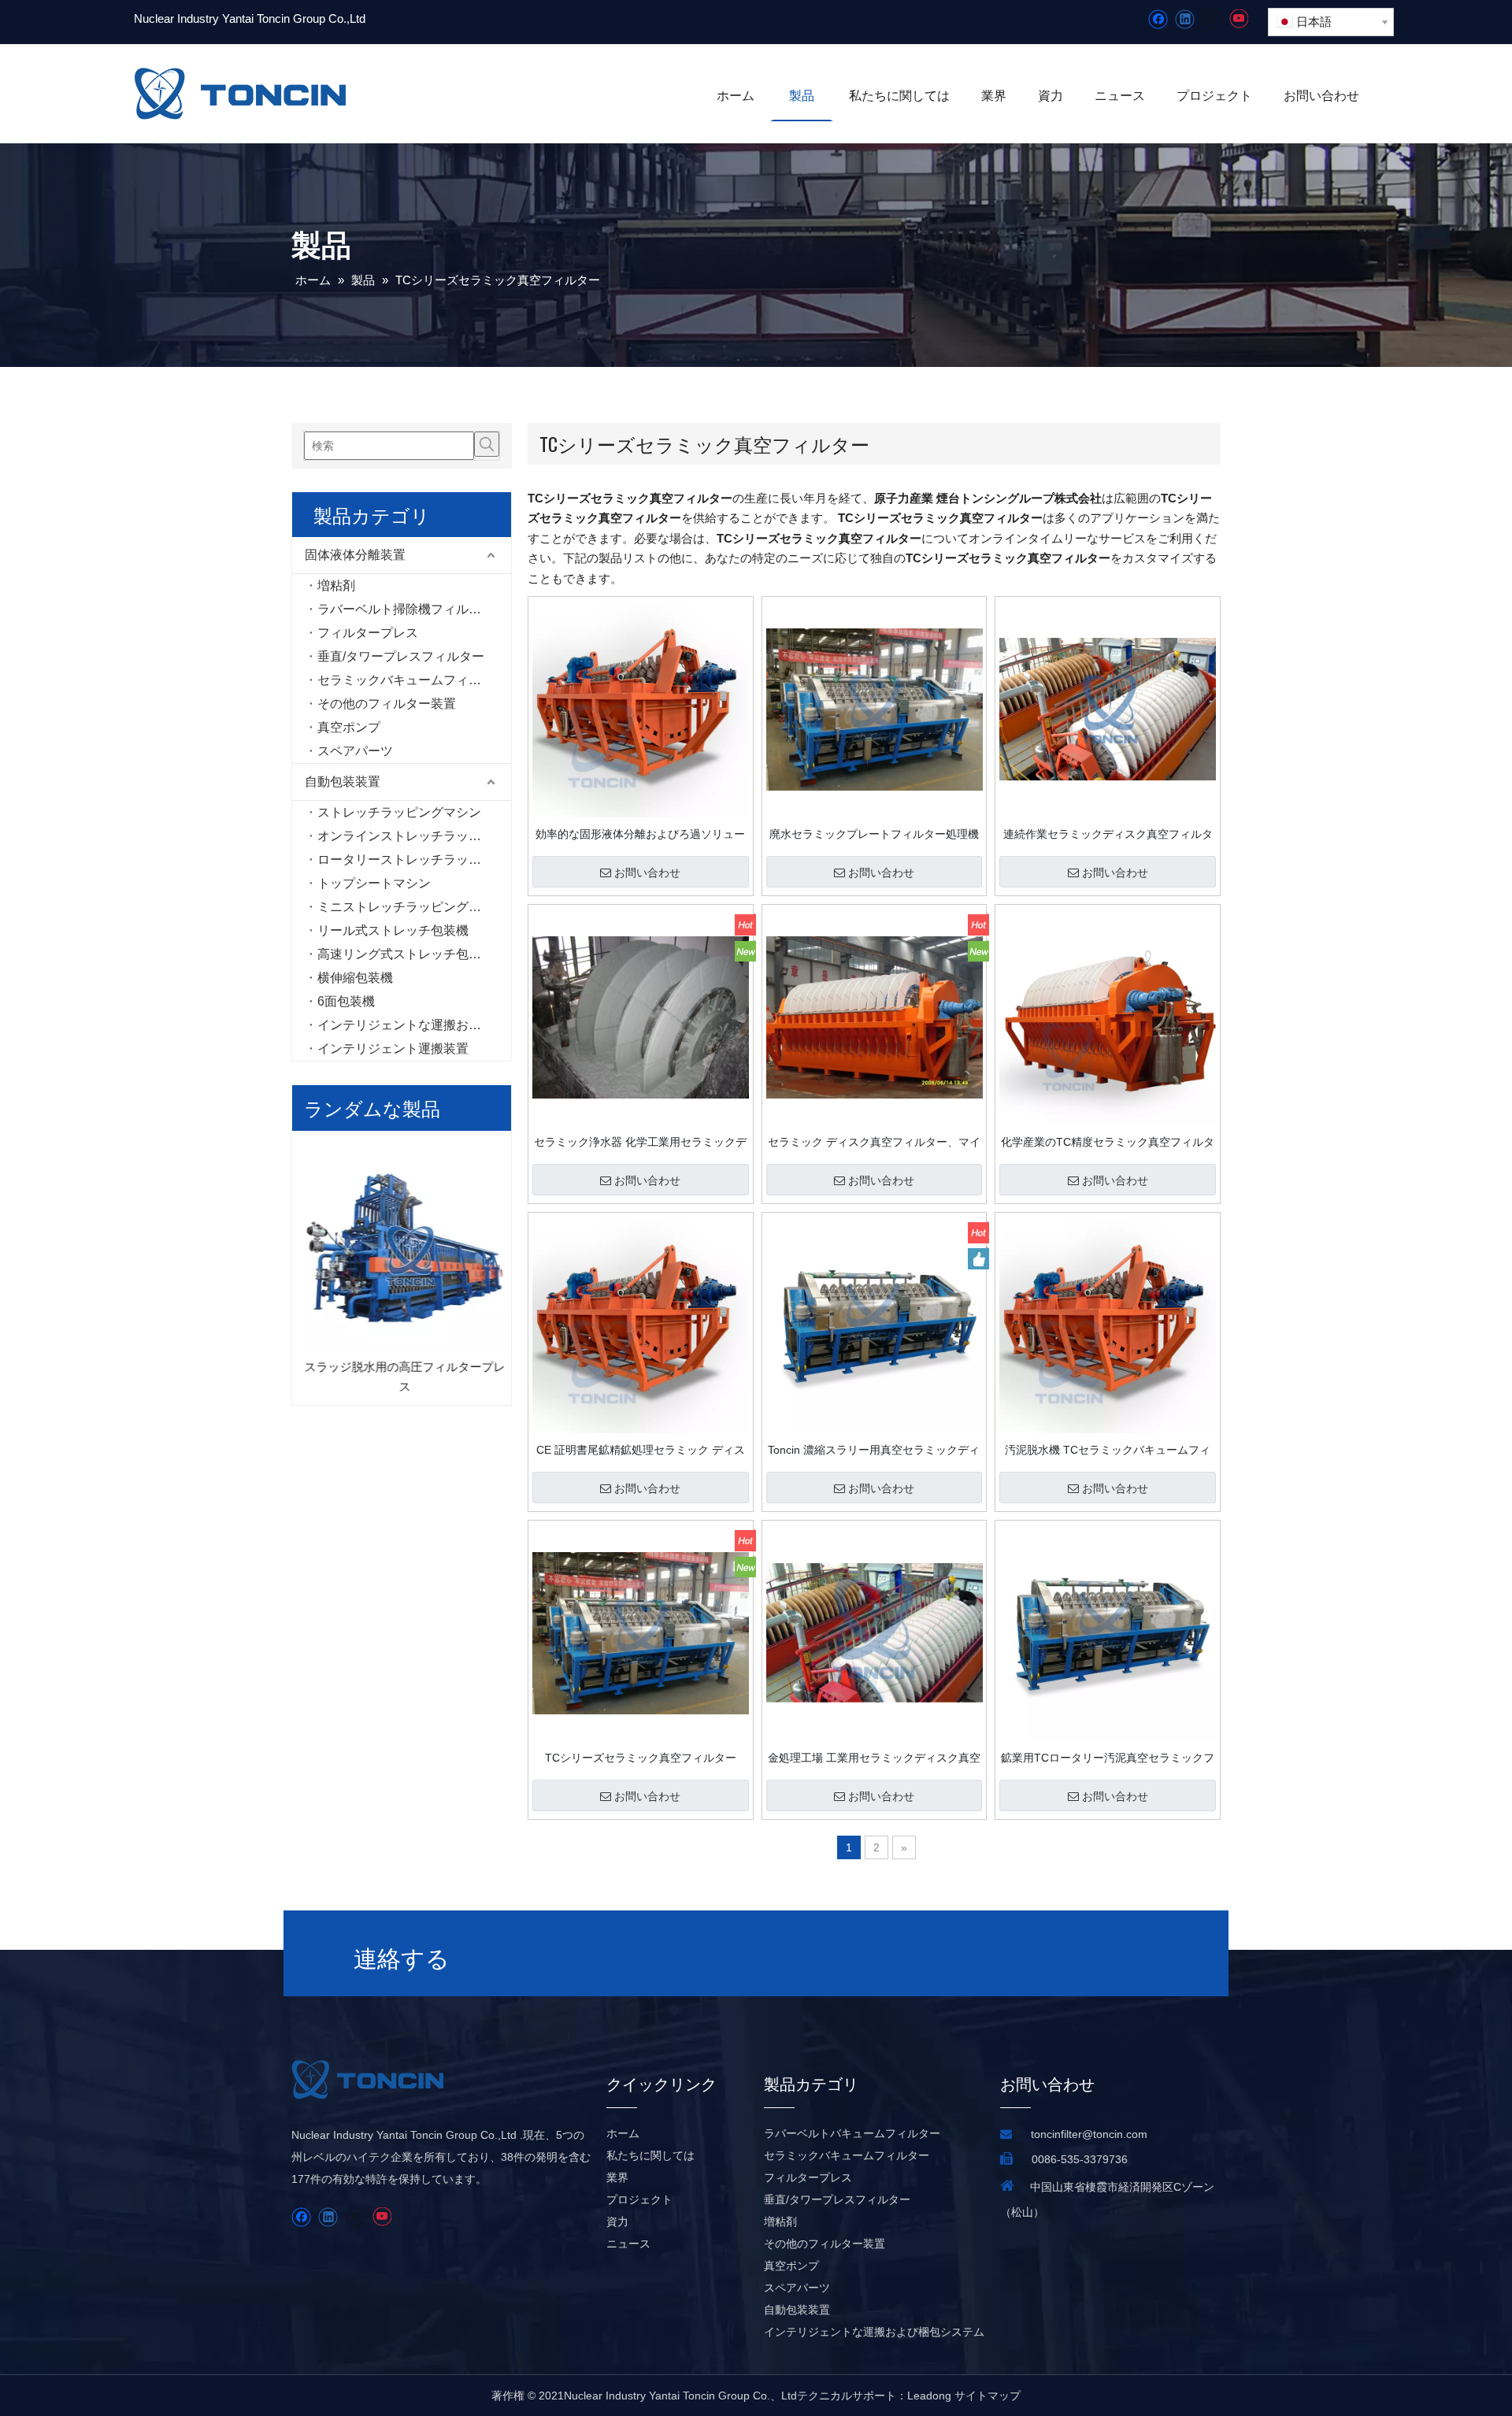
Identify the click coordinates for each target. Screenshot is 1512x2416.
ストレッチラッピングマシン (399, 812)
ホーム (623, 2133)
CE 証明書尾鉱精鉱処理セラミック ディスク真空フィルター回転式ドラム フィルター (640, 1450)
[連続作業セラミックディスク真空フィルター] (1108, 709)
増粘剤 (336, 585)
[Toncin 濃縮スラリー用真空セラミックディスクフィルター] (875, 1325)
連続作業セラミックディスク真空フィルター (1108, 834)
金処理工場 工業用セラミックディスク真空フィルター (874, 1758)
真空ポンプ (349, 727)
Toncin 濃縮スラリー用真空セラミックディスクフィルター (874, 1450)
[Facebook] (1158, 19)
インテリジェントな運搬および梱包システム (414, 1025)
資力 (617, 2221)
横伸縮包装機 (355, 978)
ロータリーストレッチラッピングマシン (414, 860)
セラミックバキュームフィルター (412, 680)
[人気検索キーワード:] (487, 444)
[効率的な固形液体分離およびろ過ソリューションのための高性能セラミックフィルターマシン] (641, 709)
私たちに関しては (650, 2155)
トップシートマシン (374, 883)
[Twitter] (1212, 19)
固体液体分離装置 (355, 555)
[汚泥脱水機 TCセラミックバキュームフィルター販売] (1108, 1325)
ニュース (628, 2244)
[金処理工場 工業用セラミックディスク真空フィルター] (875, 1632)
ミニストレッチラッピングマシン (412, 907)
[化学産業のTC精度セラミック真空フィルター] (1108, 1017)
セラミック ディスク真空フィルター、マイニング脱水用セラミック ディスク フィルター (874, 1142)
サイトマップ (988, 2396)
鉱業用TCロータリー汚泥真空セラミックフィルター (1108, 1758)
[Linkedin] (1185, 19)
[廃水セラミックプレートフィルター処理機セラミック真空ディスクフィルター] (875, 709)
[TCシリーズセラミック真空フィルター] (641, 1632)
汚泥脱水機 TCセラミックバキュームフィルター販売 (1108, 1450)
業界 (617, 2177)
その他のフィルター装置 (387, 704)
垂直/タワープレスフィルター (401, 656)
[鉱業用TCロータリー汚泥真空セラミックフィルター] (1108, 1632)
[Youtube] (1238, 19)
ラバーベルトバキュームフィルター (852, 2133)
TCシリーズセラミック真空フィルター (641, 1758)
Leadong (929, 2396)
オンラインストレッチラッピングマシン (414, 836)
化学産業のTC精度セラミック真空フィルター (1108, 1142)
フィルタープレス (368, 633)
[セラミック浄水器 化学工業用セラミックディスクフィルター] (641, 1017)
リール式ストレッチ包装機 (393, 930)
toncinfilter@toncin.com (1089, 2134)
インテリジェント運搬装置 (393, 1049)
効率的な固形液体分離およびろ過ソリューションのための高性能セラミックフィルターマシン (640, 834)
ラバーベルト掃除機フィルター (406, 609)
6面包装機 (346, 1001)
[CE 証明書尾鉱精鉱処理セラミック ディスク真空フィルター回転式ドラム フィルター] (641, 1325)
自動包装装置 (343, 782)
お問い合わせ (647, 873)
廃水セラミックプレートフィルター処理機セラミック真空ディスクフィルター (874, 834)
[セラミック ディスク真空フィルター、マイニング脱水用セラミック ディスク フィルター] (875, 1017)
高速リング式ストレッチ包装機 (406, 954)
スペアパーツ (355, 751)
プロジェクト (639, 2199)
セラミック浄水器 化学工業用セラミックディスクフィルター (640, 1142)
